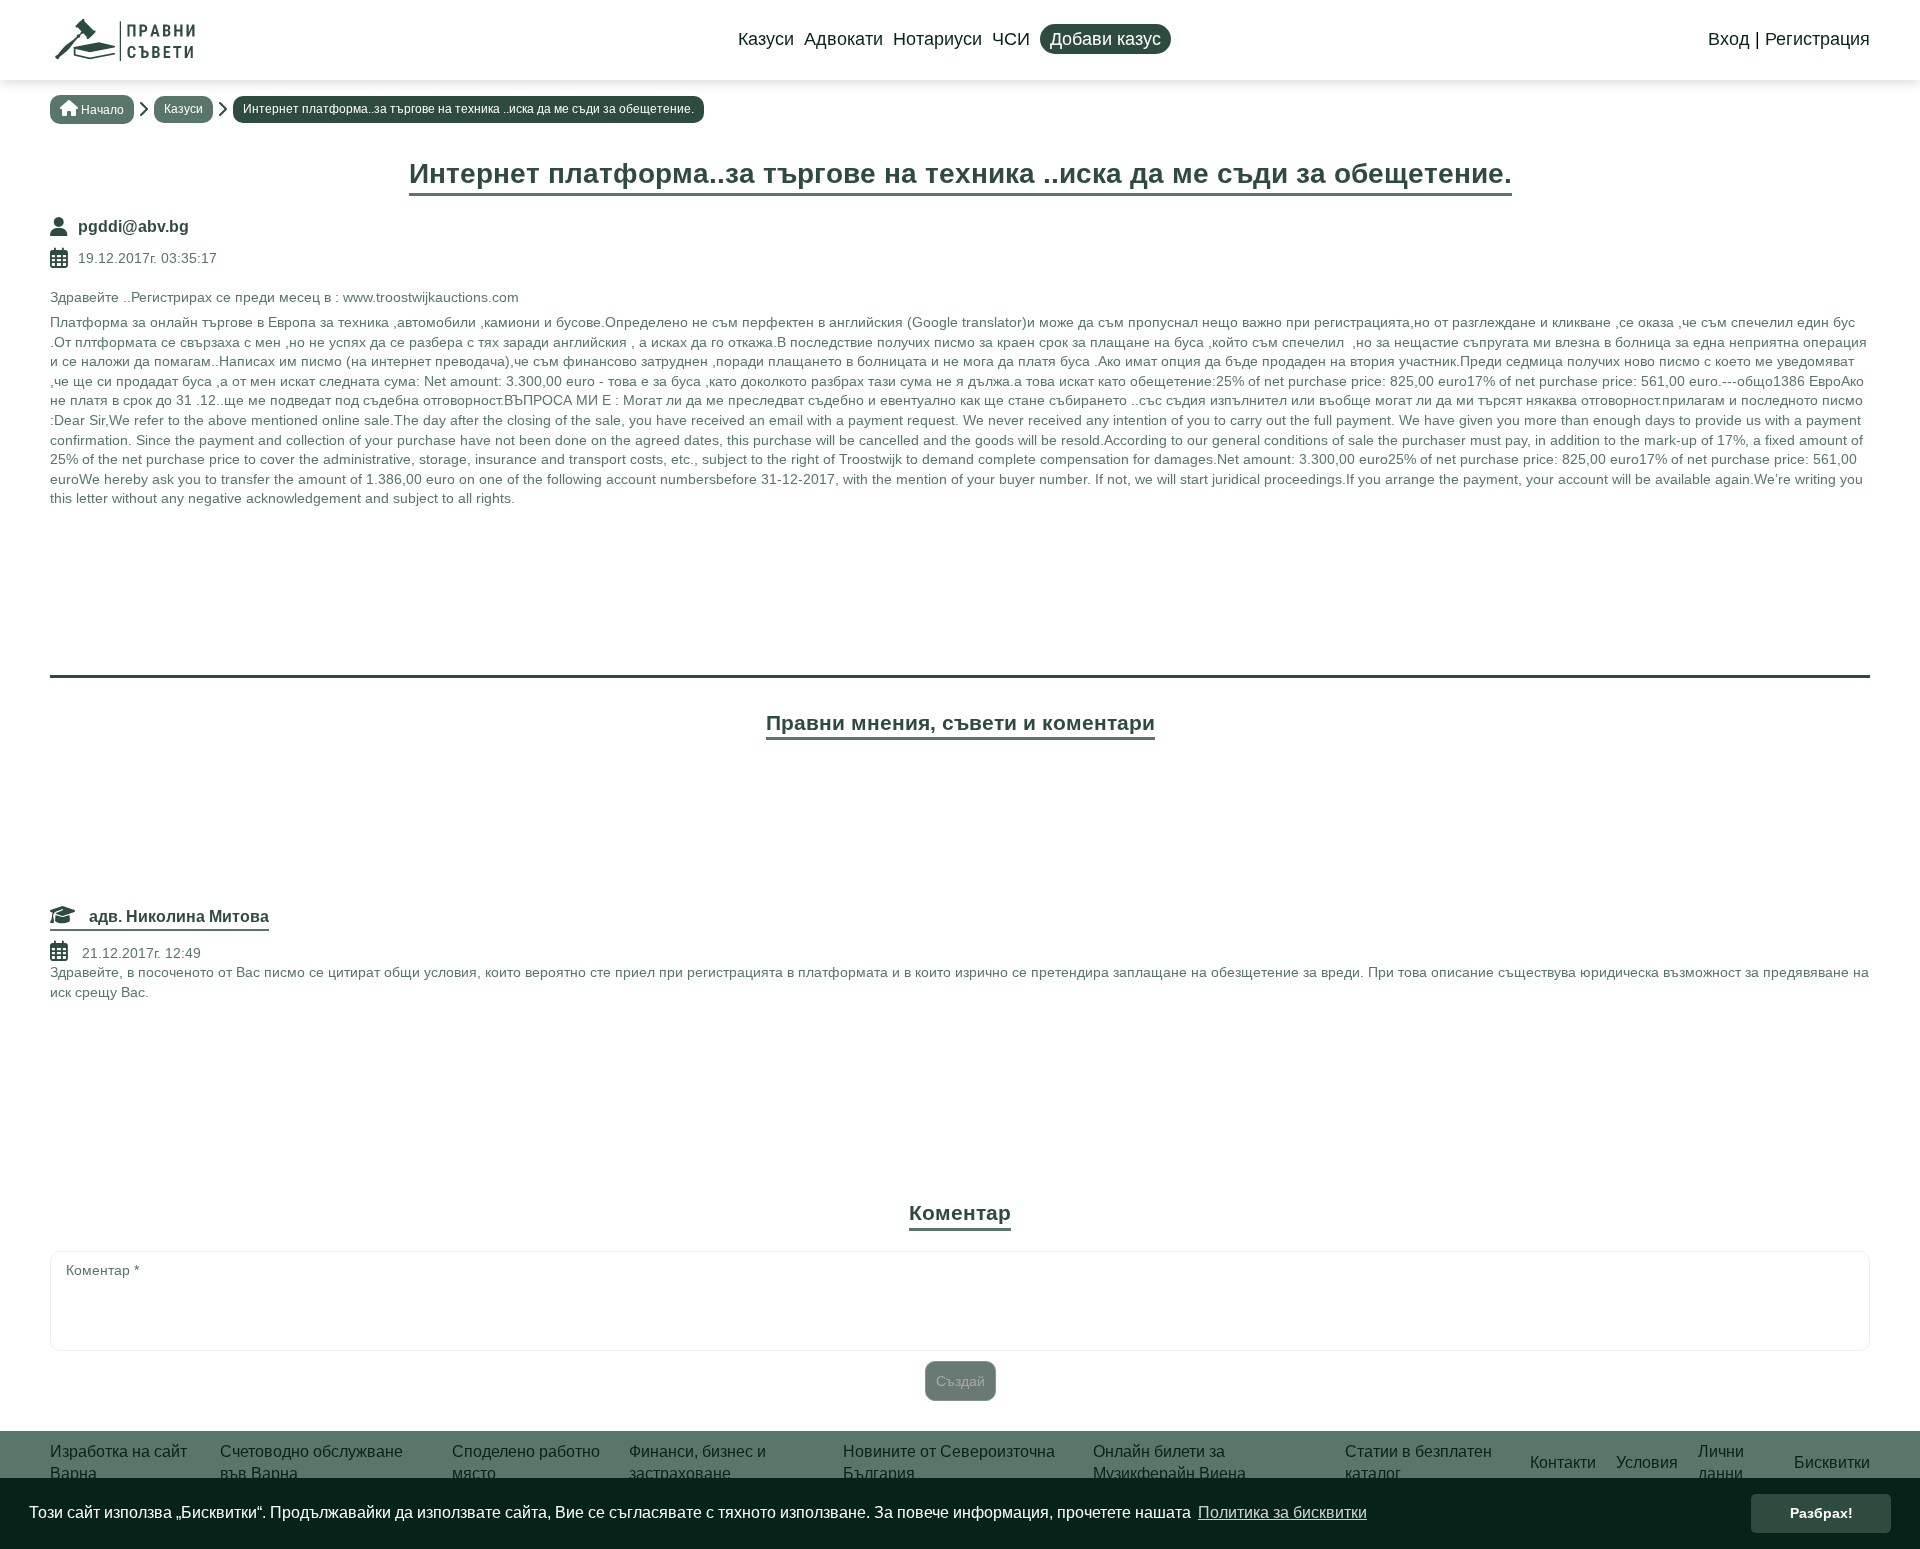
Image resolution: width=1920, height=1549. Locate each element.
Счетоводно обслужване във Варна (311, 1462)
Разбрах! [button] (1821, 1513)
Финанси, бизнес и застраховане (697, 1462)
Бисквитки (1832, 1462)
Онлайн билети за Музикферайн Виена (1169, 1462)
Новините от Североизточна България (949, 1462)
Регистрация (1817, 39)
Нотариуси (937, 39)
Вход (1729, 39)
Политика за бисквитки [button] (1282, 1512)
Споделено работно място (526, 1462)
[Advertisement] (960, 589)
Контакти (1563, 1462)
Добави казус (1105, 39)
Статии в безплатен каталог (1418, 1462)
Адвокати (843, 39)
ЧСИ (1011, 39)
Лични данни (1721, 1462)
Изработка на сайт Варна (118, 1462)
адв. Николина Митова (177, 916)
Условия (1647, 1462)
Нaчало (102, 110)
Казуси (766, 39)
